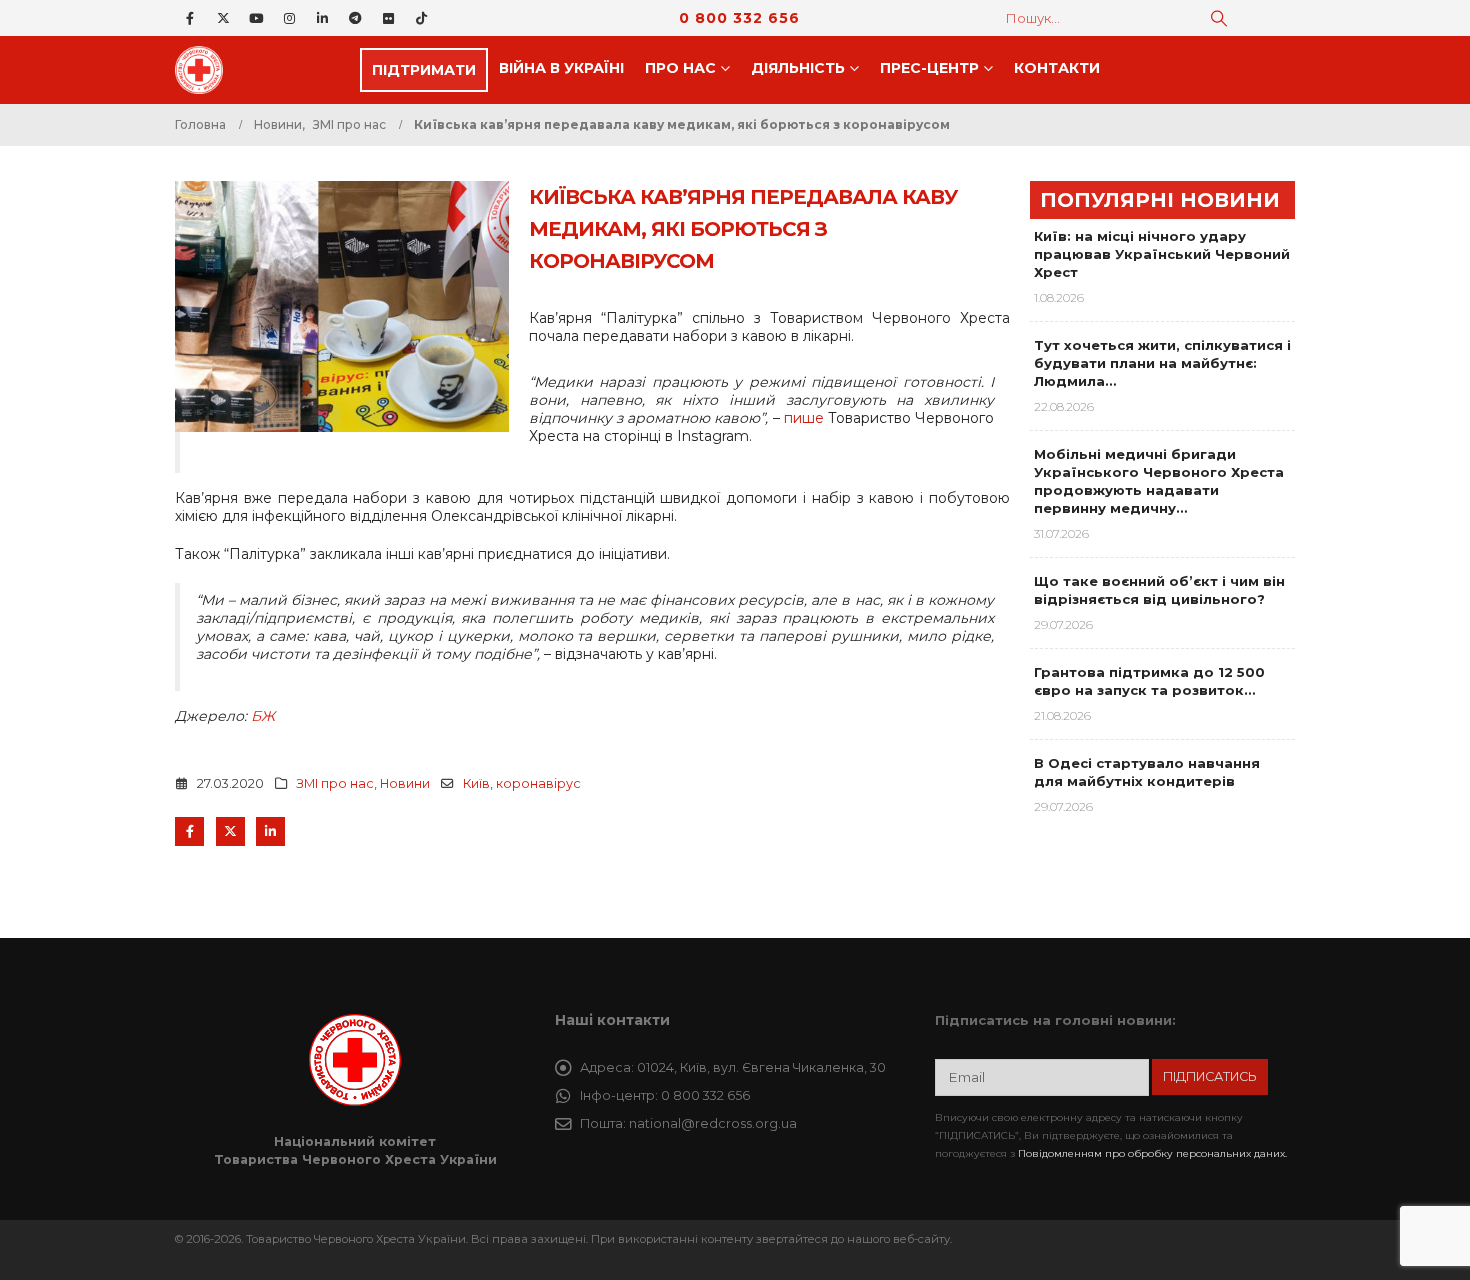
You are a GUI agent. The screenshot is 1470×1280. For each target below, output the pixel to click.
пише (804, 418)
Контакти (1057, 68)
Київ (476, 783)
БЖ (263, 716)
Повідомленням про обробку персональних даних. (1152, 1153)
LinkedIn (270, 831)
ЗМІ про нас (335, 783)
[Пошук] (1219, 18)
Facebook (189, 831)
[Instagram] (289, 18)
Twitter (230, 831)
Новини (405, 783)
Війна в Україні (561, 68)
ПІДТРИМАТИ (424, 70)
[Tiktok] (421, 18)
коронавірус (538, 783)
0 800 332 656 (739, 18)
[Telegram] (355, 18)
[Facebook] (190, 18)
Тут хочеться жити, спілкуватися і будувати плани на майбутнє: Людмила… (1162, 363)
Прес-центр (929, 68)
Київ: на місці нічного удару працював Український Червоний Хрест (1162, 254)
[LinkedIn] (322, 18)
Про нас (680, 68)
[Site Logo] (205, 70)
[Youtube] (256, 18)
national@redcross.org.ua (713, 1123)
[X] (223, 18)
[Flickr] (388, 18)
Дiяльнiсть (798, 68)
